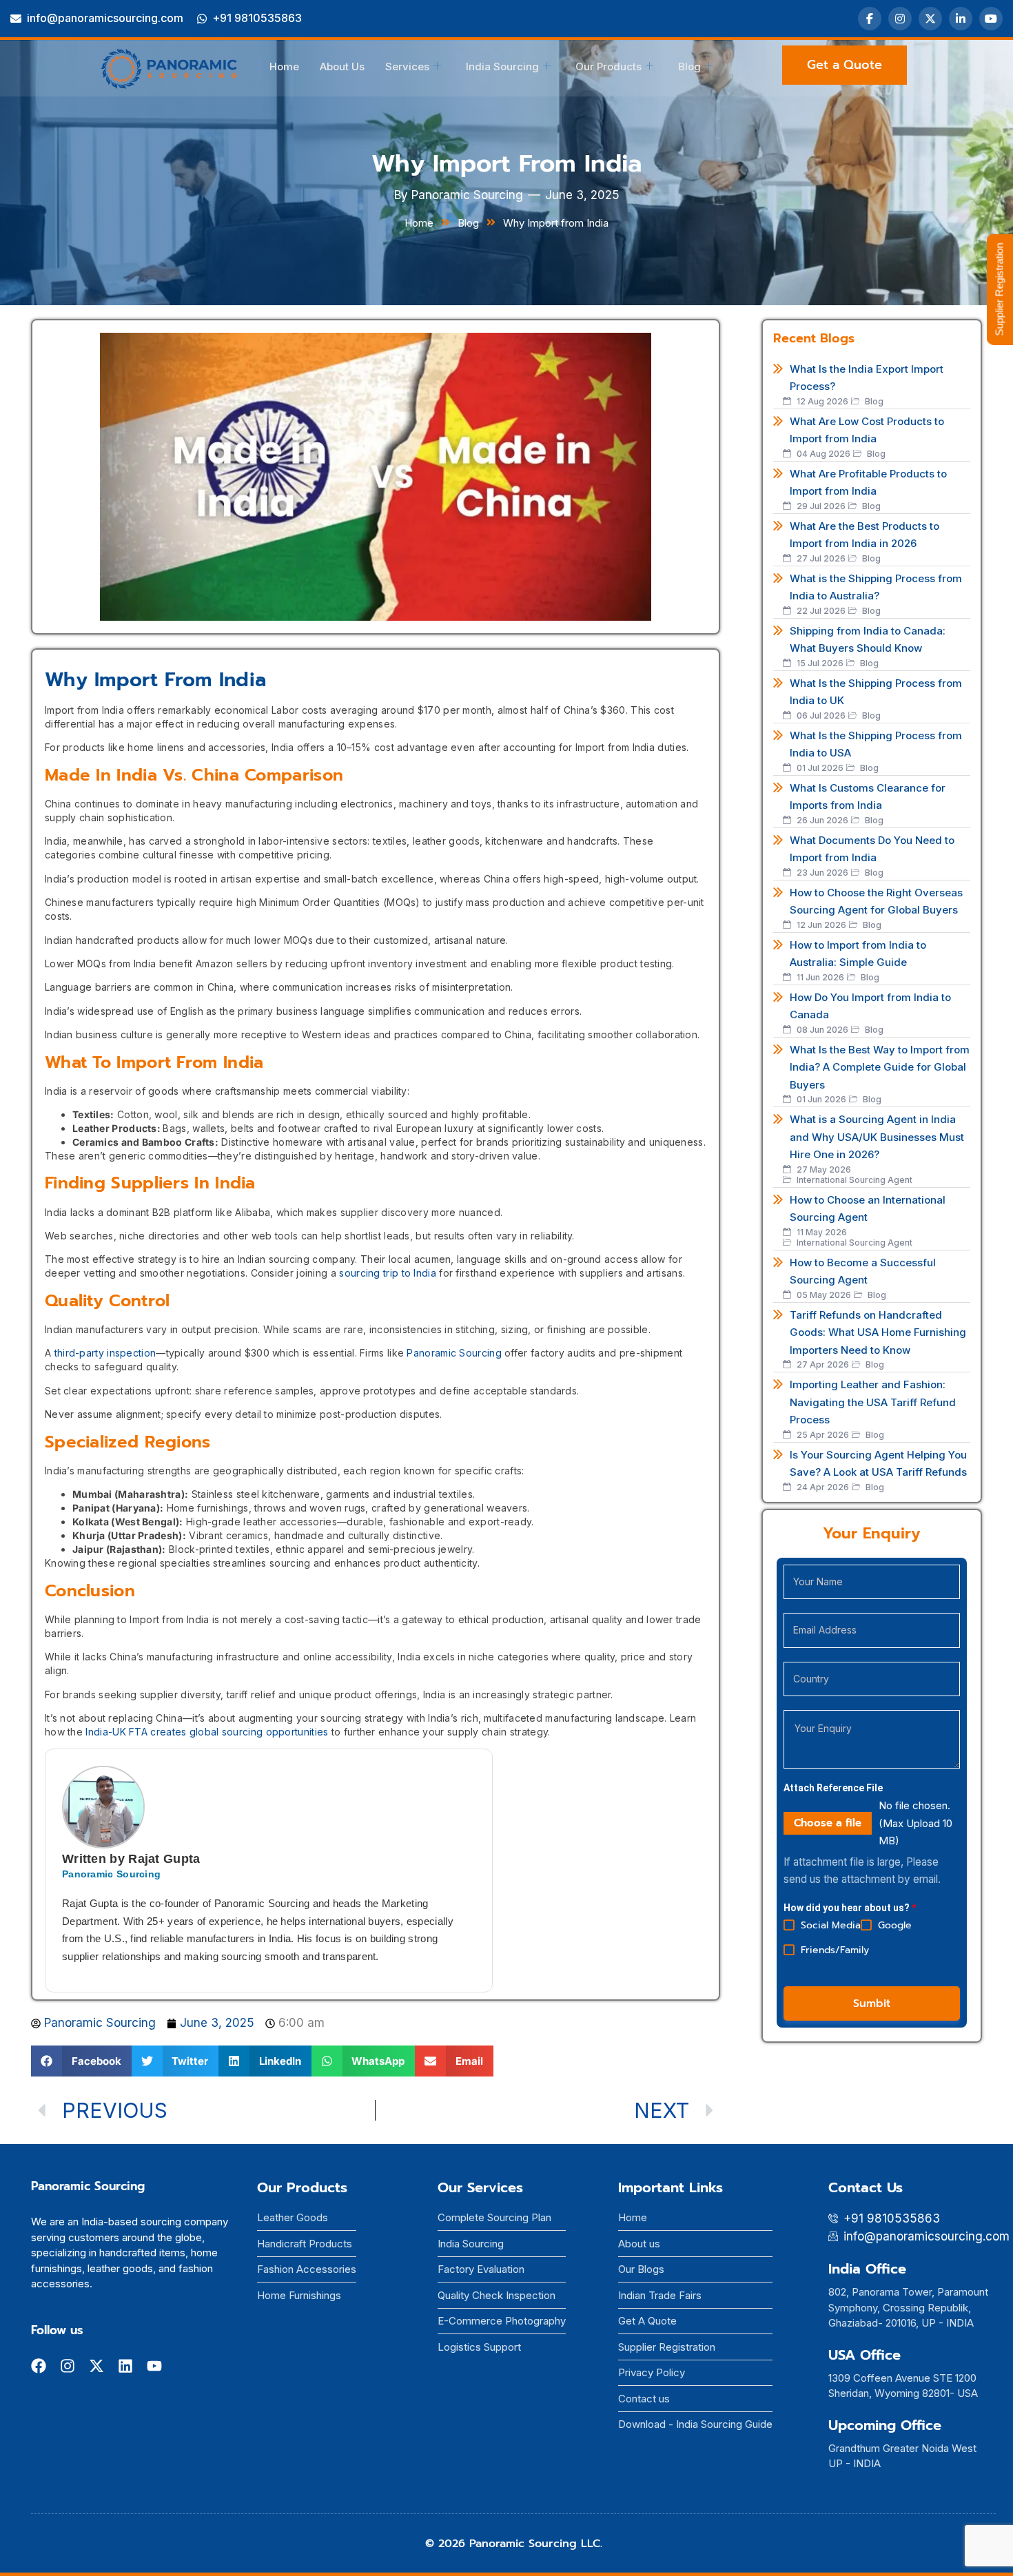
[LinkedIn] (961, 19)
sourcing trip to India (388, 1273)
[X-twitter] (96, 2366)
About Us (342, 66)
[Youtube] (154, 2366)
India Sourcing (502, 66)
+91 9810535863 (257, 18)
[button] (81, 2061)
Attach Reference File (833, 1788)
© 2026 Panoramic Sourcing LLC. (514, 2544)
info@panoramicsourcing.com (105, 18)
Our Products (608, 66)
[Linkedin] (125, 2366)
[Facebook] (870, 19)
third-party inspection (105, 1353)
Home (284, 66)
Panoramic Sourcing (454, 1353)
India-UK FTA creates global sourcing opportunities (207, 1732)
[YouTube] (991, 19)
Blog (689, 66)
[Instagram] (900, 19)
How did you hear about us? (850, 1908)
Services (407, 66)
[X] (930, 19)
